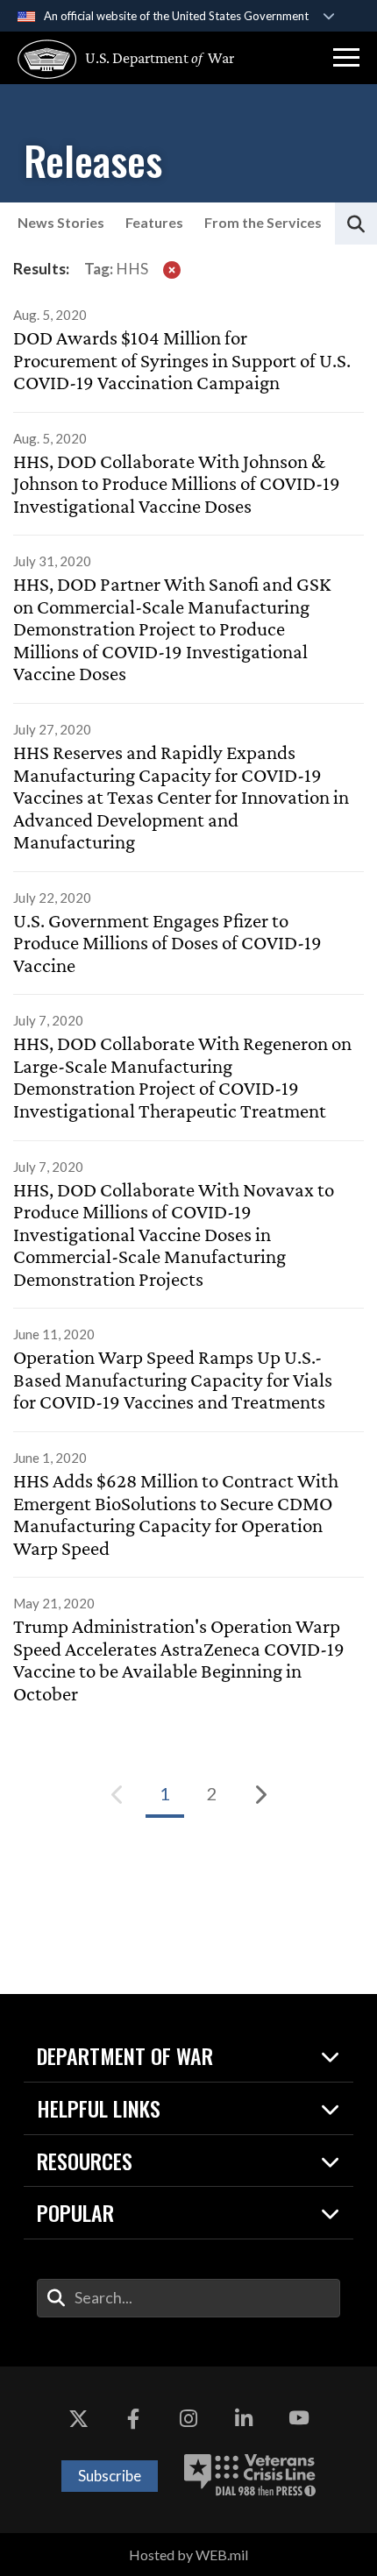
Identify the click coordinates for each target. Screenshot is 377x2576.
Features (154, 222)
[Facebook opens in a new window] (133, 2419)
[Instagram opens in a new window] (188, 2419)
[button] (346, 58)
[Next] (260, 1794)
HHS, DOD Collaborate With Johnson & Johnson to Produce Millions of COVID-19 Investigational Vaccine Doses (177, 484)
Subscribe (110, 2476)
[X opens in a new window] (78, 2419)
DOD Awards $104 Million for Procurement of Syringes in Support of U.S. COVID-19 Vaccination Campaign (182, 360)
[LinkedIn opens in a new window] (244, 2419)
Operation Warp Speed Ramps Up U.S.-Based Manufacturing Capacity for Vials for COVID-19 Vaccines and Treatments (173, 1380)
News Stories (61, 222)
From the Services (263, 222)
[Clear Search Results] (172, 269)
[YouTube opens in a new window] (299, 2419)
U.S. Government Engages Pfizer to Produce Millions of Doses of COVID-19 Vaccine (167, 943)
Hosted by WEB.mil (188, 2555)
